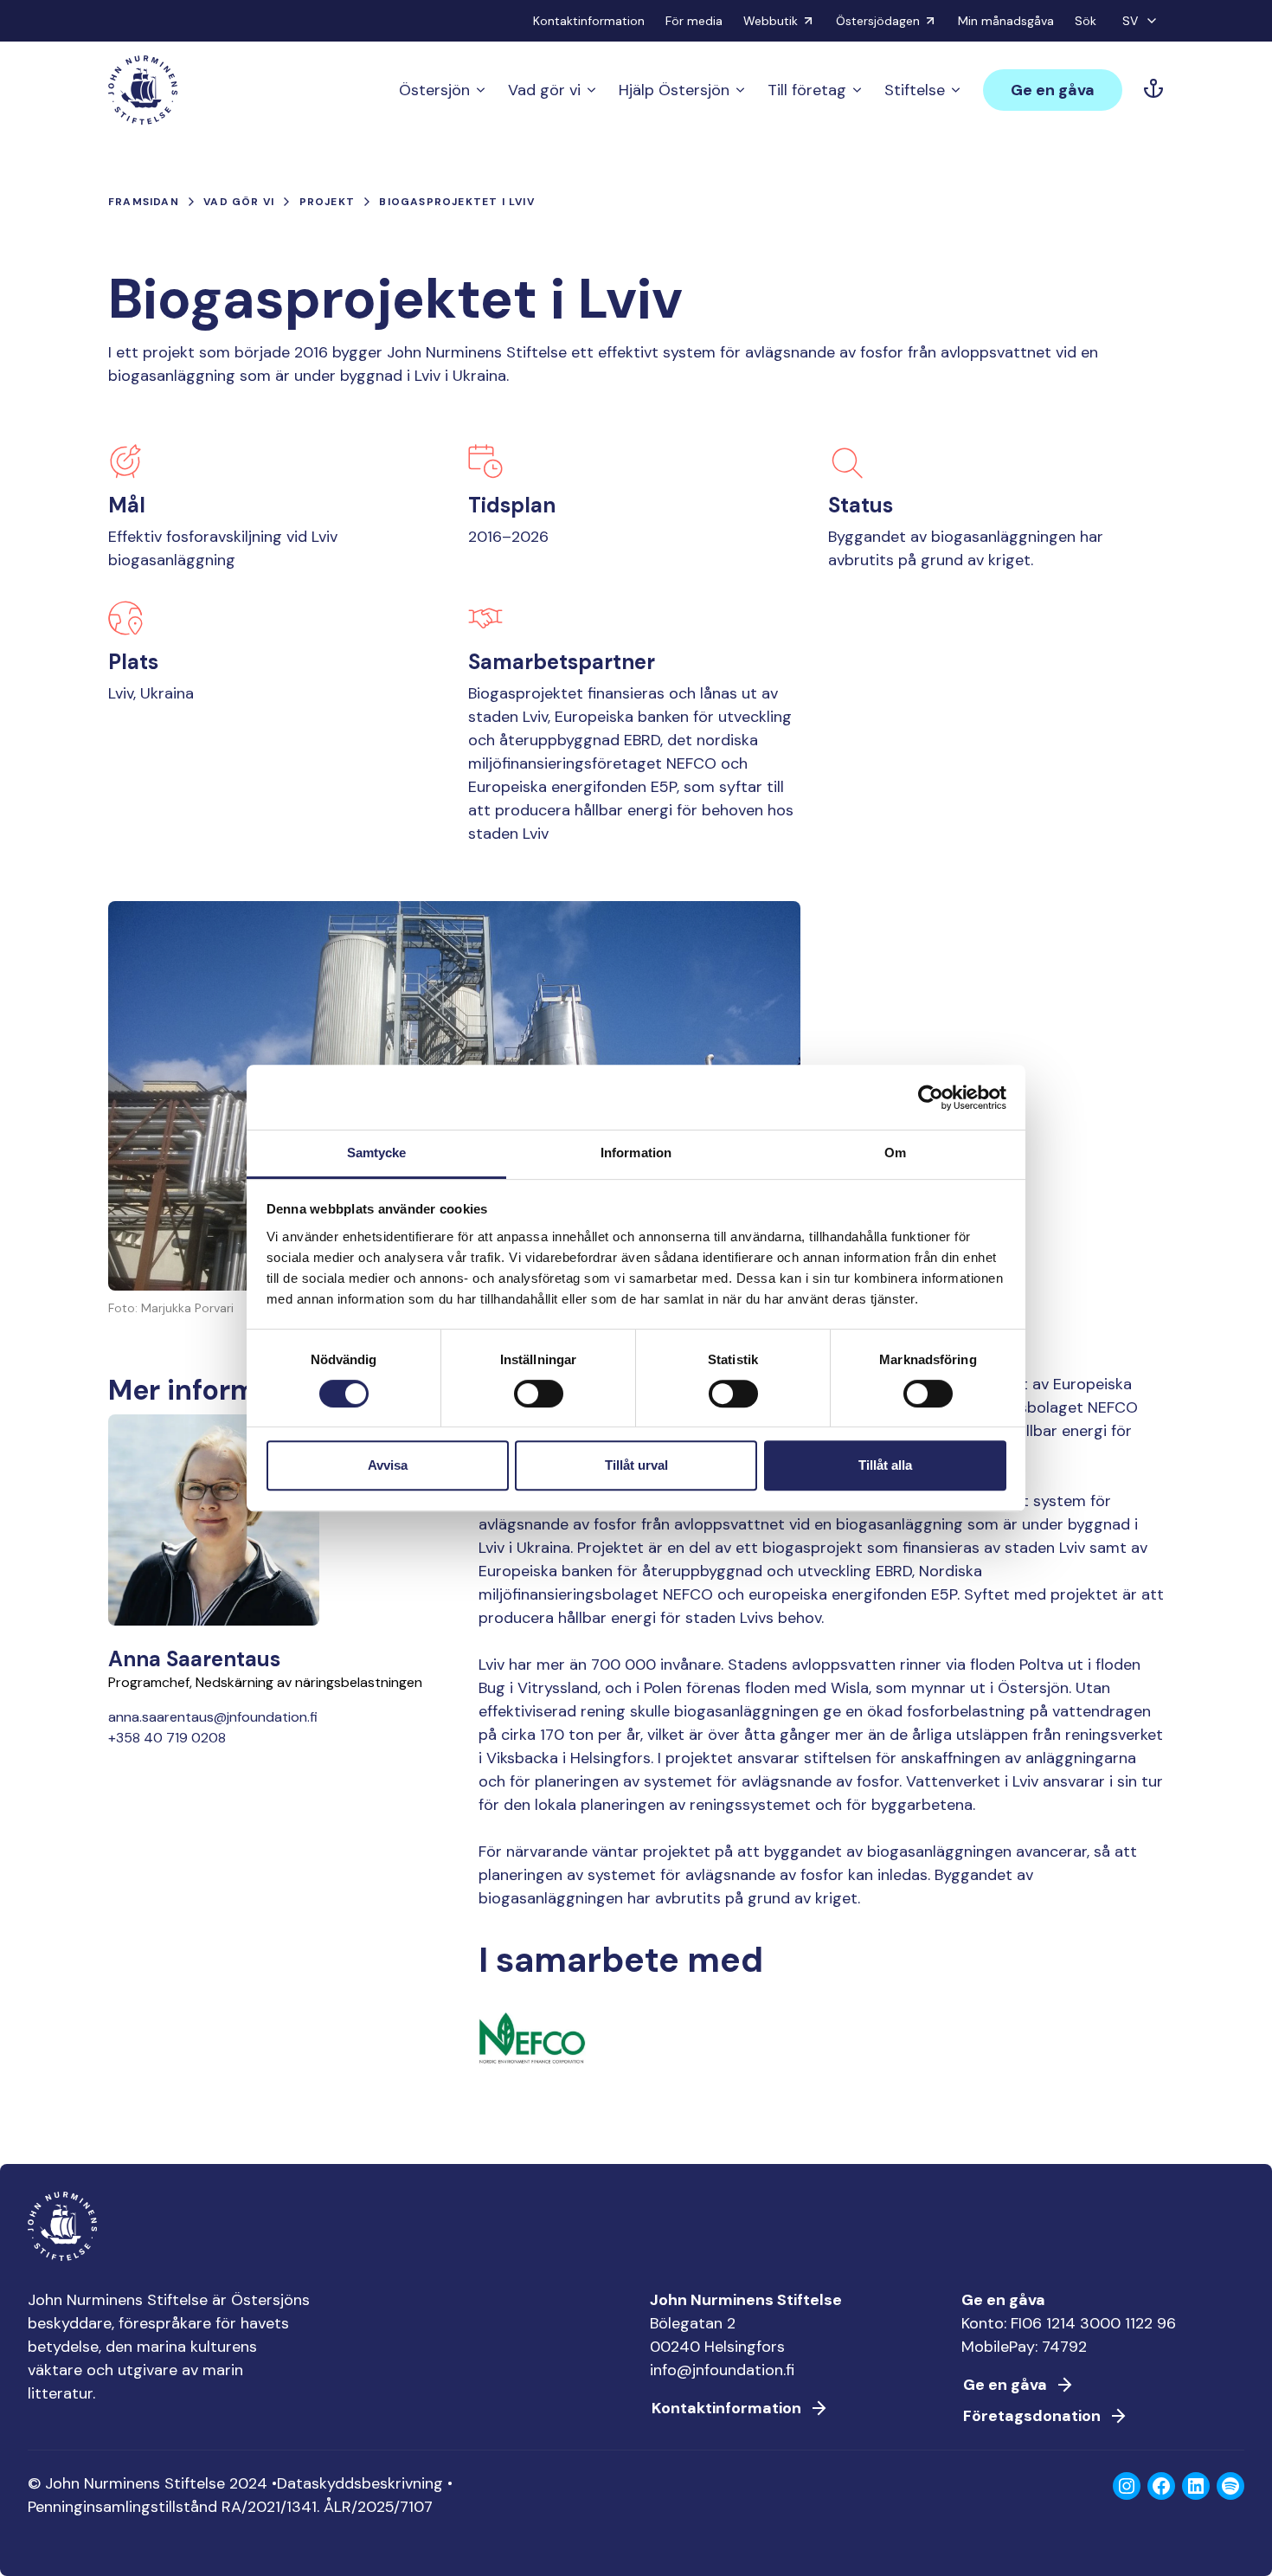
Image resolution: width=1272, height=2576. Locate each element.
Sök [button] (1086, 21)
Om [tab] (895, 1153)
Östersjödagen (878, 21)
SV (1130, 21)
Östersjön (434, 90)
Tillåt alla (885, 1465)
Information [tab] (636, 1153)
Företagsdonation (1032, 2416)
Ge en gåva (1053, 90)
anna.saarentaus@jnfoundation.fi (213, 1717)
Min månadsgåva (1006, 21)
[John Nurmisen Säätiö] (143, 90)
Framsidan (144, 202)
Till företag (807, 90)
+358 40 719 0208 (167, 1738)
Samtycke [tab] (377, 1153)
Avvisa (388, 1465)
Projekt (327, 202)
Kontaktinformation (589, 21)
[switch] (539, 1401)
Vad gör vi (544, 90)
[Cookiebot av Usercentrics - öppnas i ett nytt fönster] (931, 1098)
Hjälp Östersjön (674, 90)
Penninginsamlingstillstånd (122, 2507)
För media (694, 21)
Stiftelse (915, 90)
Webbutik (771, 21)
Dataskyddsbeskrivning (360, 2483)
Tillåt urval (636, 1465)
